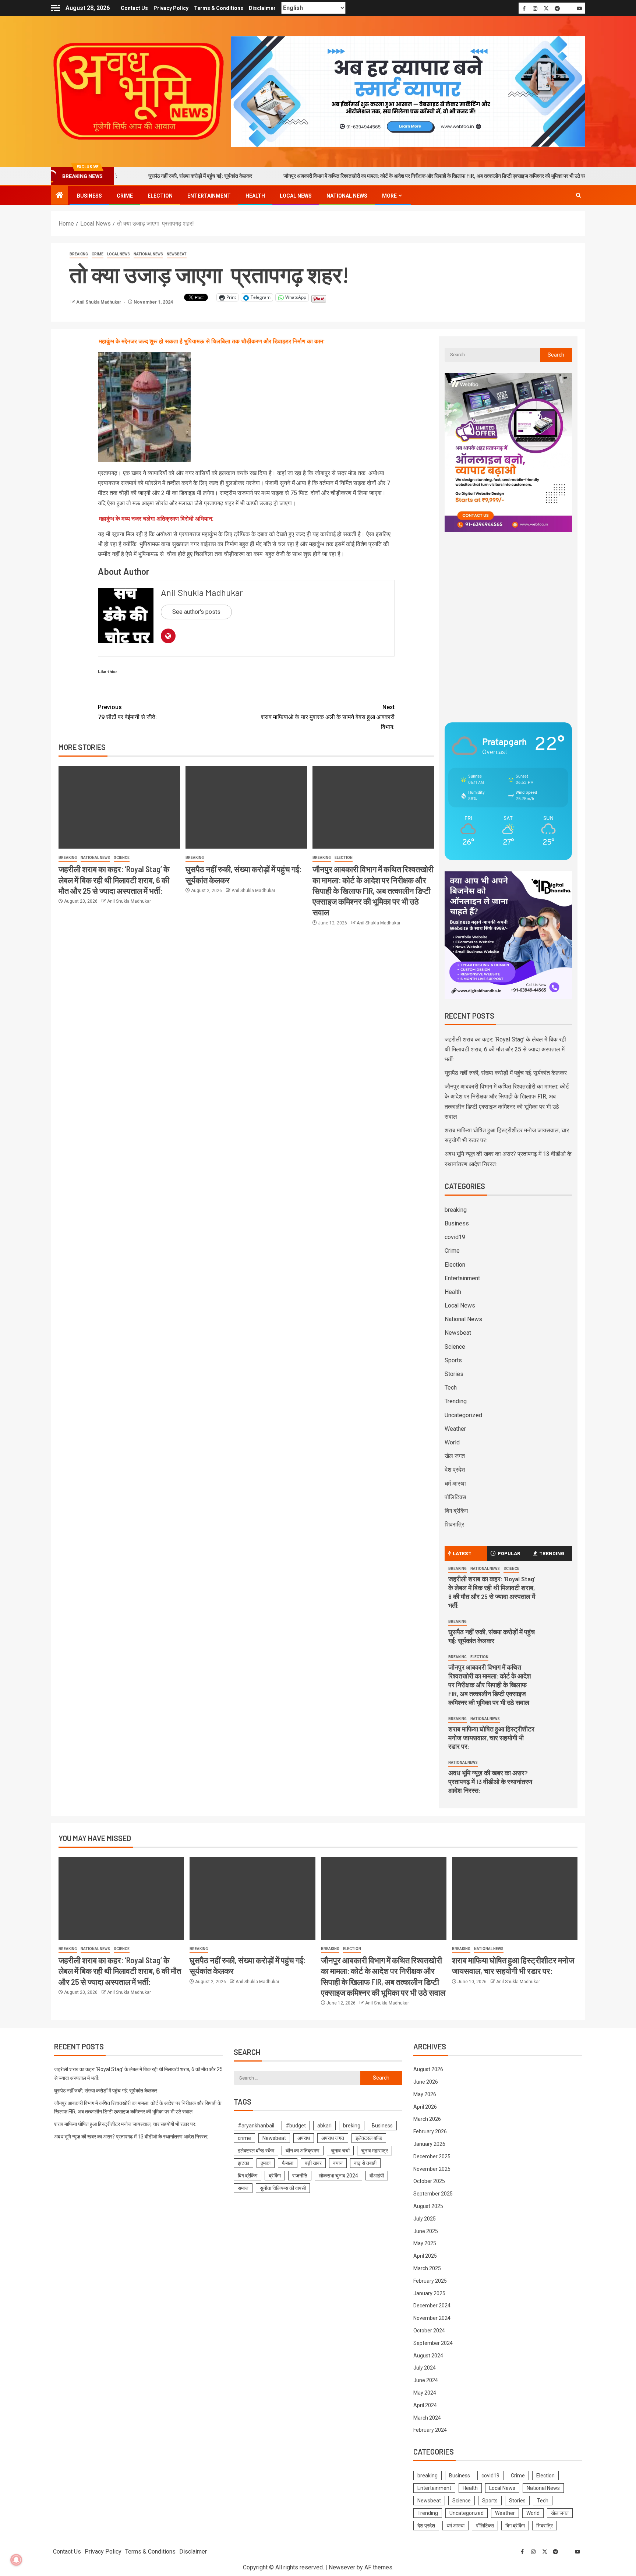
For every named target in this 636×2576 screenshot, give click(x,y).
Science (122, 858)
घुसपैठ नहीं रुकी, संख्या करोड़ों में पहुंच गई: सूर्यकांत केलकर (506, 1073)
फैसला (288, 2163)
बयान (338, 2163)
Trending (456, 1401)
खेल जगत (455, 1456)
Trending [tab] (552, 1553)
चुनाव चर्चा (340, 2151)
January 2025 (429, 2293)
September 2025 (433, 2194)
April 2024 (425, 2405)
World (452, 1442)
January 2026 (429, 2144)
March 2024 (427, 2418)
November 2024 (432, 2318)
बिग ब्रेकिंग (456, 1511)
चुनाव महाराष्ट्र (374, 2151)
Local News (296, 196)
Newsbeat (177, 254)
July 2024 (425, 2368)
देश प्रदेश (455, 1470)
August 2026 (428, 2069)
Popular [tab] (509, 1553)
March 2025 (427, 2268)
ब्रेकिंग (275, 2176)
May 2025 (425, 2243)
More (389, 196)
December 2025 (432, 2156)
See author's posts (196, 612)
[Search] (578, 195)
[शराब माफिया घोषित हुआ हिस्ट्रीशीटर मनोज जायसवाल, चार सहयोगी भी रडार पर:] (515, 1898)
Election (160, 196)
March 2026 (427, 2119)
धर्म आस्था (455, 1484)
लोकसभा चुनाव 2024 (338, 2176)
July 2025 (425, 2219)
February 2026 (430, 2131)
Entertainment (209, 196)
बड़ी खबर (313, 2163)
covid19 (455, 1237)
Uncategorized (463, 1415)
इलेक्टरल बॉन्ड (369, 2138)
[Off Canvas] (56, 8)
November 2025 (432, 2169)
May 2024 (425, 2393)
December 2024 (432, 2306)
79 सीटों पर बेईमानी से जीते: (127, 712)
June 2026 (426, 2082)
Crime (125, 196)
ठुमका (266, 2163)
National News (347, 196)
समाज (243, 2188)
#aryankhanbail (256, 2126)
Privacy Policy (171, 8)
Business (89, 196)
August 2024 (428, 2356)
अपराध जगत (333, 2138)
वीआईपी (377, 2176)
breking (352, 2126)
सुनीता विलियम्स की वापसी (283, 2188)
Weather (455, 1429)
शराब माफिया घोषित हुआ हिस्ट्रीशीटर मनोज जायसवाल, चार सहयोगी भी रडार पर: (491, 1738)
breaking (79, 254)
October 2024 (429, 2331)
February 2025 (430, 2281)
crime (244, 2138)
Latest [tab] (462, 1553)
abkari (324, 2126)
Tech (451, 1388)
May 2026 (425, 2094)
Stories (454, 1374)
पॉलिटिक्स (455, 1497)
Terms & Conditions (219, 8)
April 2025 (425, 2256)
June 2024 (426, 2380)
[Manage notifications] (16, 2560)
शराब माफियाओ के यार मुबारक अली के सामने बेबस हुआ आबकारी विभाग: (328, 717)
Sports (453, 1360)
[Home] (60, 196)
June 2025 (426, 2231)
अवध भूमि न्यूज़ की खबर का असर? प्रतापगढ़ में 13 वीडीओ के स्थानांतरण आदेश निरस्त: (490, 1781)
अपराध (304, 2138)
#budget (296, 2126)
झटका (243, 2163)
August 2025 (428, 2206)
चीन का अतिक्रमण (303, 2151)
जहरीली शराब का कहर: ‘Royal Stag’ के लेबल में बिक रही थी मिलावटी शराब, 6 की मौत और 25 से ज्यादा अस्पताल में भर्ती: (114, 880)
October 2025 (429, 2181)
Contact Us (134, 8)
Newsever (342, 2567)
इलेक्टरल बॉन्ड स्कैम (256, 2151)
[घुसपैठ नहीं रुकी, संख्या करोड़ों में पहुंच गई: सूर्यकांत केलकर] (246, 807)
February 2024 (430, 2430)
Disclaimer (262, 8)
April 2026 (425, 2107)
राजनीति (300, 2176)
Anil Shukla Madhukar (99, 302)
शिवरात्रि (454, 1524)
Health (255, 196)
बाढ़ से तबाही (365, 2163)
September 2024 (433, 2343)
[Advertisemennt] (408, 91)
